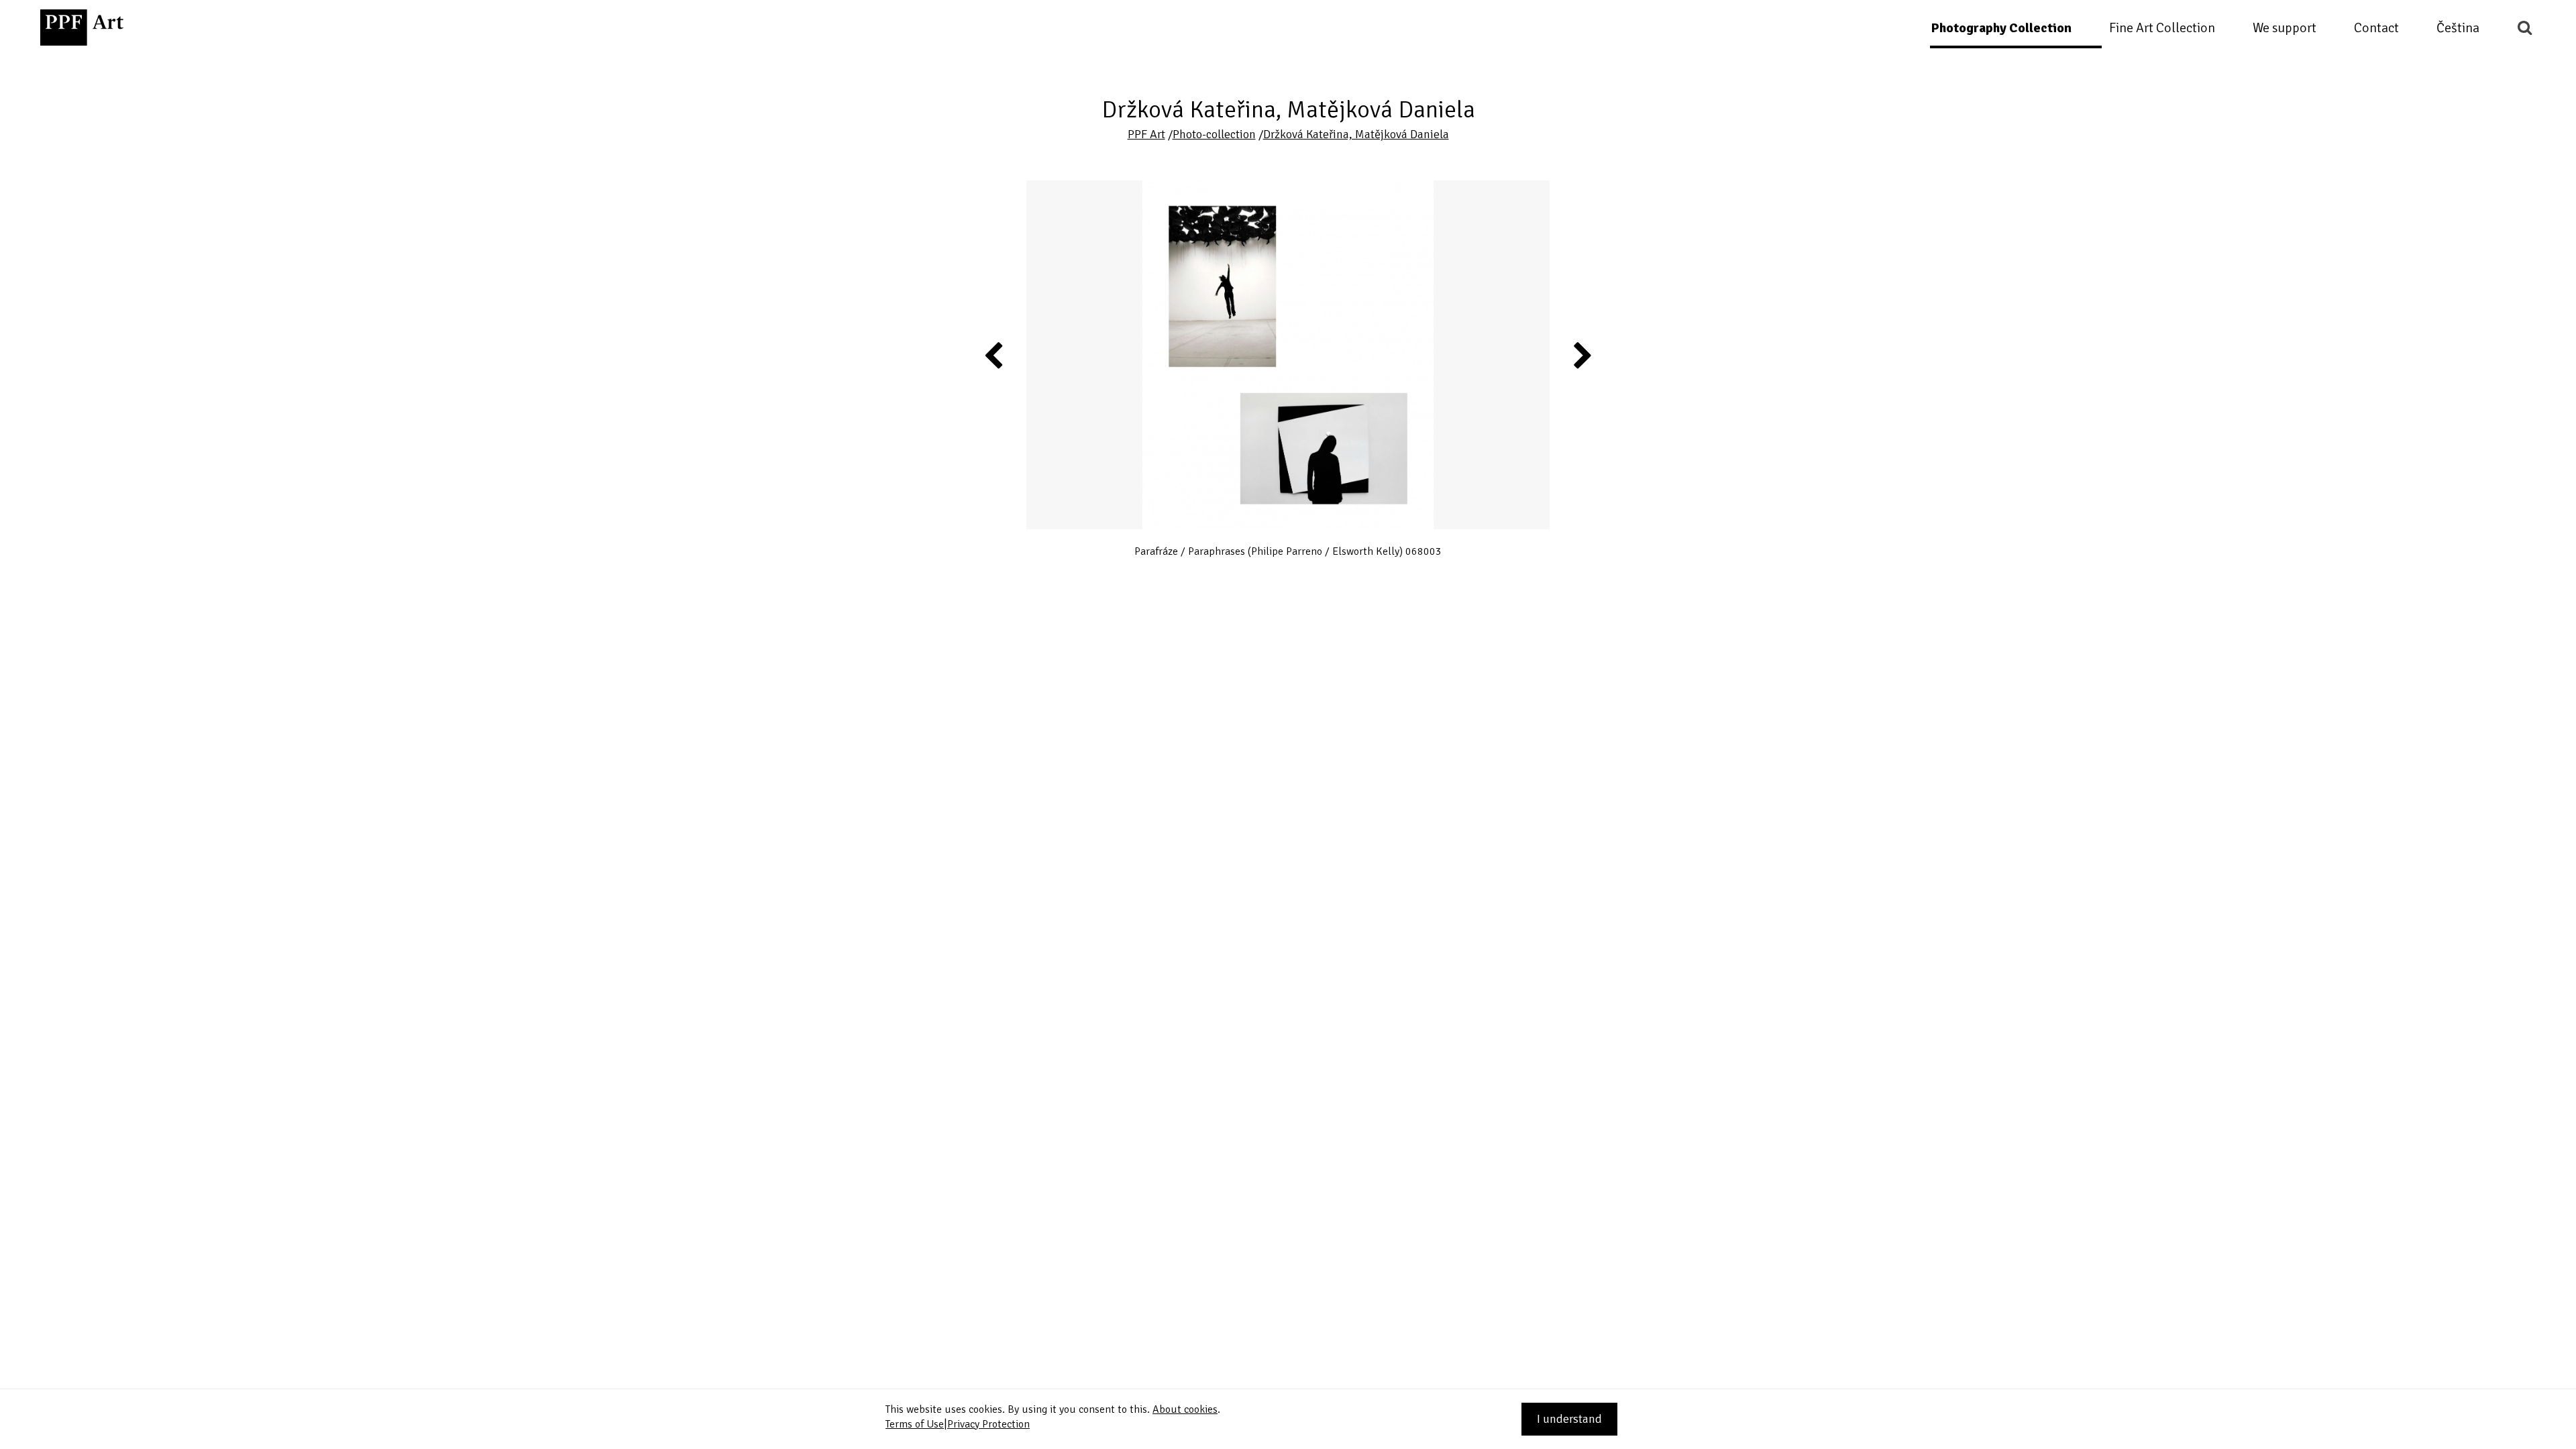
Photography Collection (2001, 28)
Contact (2376, 28)
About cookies (1185, 1409)
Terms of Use (915, 1424)
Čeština (2458, 28)
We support (2285, 28)
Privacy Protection (988, 1424)
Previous (994, 355)
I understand (1569, 1419)
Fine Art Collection (2162, 28)
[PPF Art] (82, 28)
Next (1582, 355)
